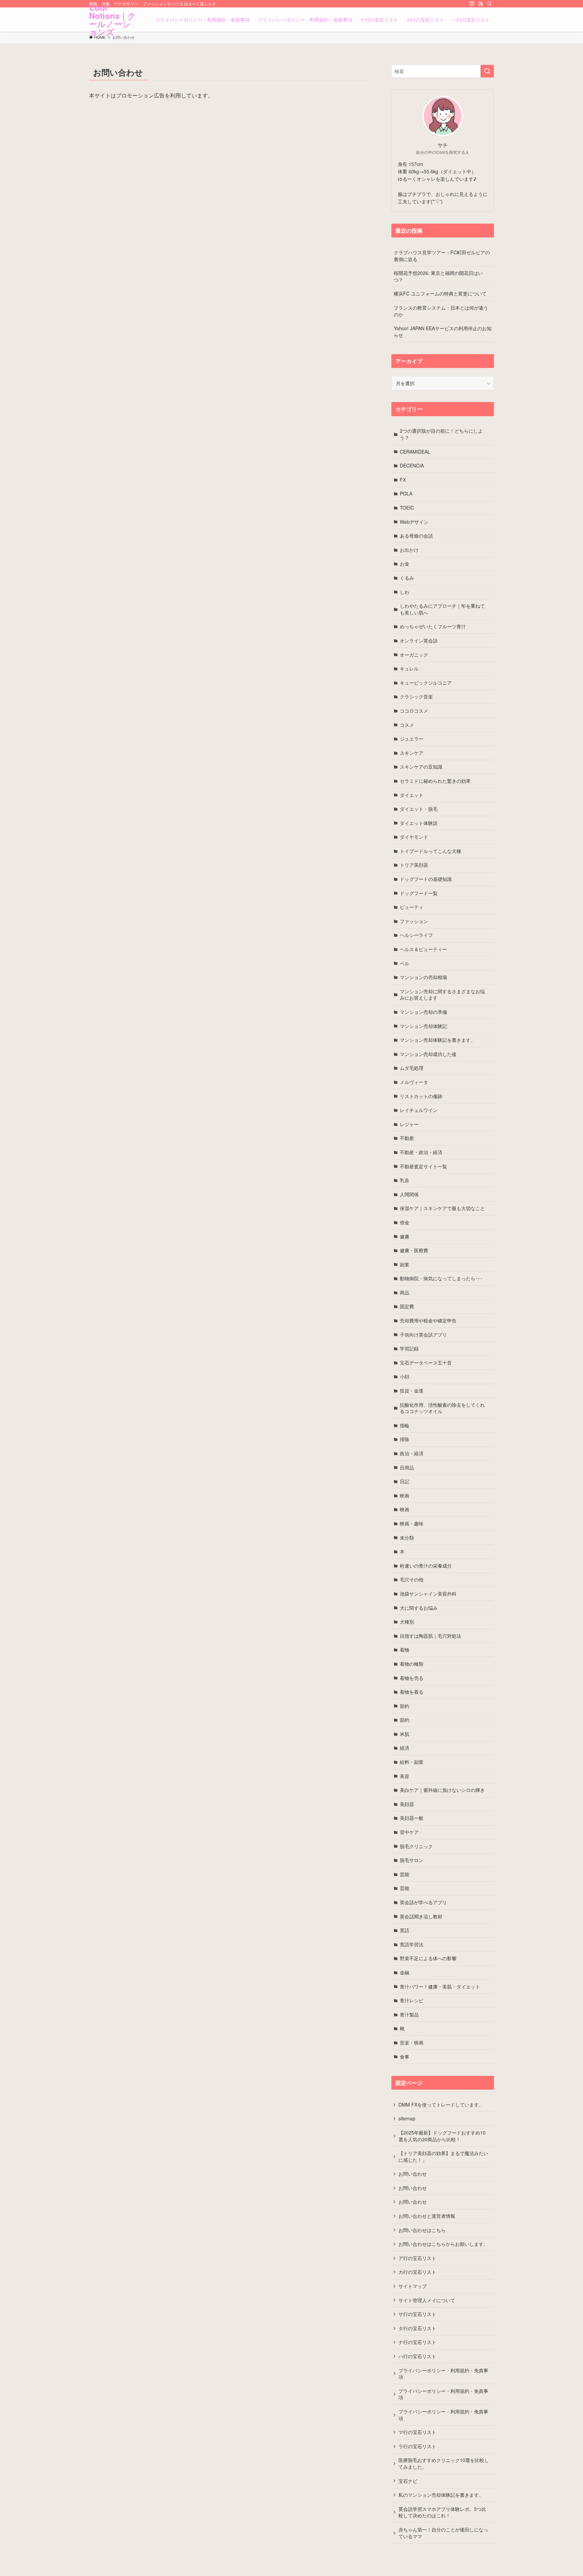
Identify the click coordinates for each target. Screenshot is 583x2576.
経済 (405, 1748)
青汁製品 (409, 2014)
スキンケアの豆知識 (421, 767)
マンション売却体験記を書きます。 (438, 1040)
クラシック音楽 (416, 696)
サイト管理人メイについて (427, 2300)
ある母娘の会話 (416, 536)
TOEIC (407, 508)
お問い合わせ (413, 2174)
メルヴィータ (414, 1082)
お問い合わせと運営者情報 (427, 2216)
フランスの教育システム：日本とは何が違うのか (441, 311)
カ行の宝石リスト (417, 2272)
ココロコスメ (414, 711)
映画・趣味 (412, 1523)
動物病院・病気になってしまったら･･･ (441, 1278)
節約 (405, 1706)
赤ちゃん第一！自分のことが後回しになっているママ (443, 2533)
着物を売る (412, 1678)
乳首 (405, 1180)
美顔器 (407, 1804)
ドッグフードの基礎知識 (426, 879)
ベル (405, 963)
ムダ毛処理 (412, 1068)
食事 (405, 2057)
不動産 (407, 1138)
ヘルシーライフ (416, 935)
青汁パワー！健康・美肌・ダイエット (440, 1986)
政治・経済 (412, 1453)
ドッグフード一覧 (419, 893)
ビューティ (412, 907)
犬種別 (407, 1622)
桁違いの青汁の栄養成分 (426, 1566)
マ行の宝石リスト (417, 2432)
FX (403, 480)
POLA (406, 493)
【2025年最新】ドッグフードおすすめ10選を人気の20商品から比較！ (442, 2136)
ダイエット (412, 795)
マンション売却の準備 (423, 1012)
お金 (405, 564)
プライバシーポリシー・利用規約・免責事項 (443, 2374)
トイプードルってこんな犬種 (431, 851)
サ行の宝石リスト (417, 2314)
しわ (405, 592)
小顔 (405, 1376)
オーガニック (414, 655)
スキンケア (412, 753)
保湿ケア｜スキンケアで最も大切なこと (442, 1208)
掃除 (405, 1439)
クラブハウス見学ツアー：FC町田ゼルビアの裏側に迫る (442, 256)
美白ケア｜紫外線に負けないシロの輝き (442, 1790)
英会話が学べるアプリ (423, 1902)
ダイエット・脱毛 (419, 809)
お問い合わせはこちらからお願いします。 (443, 2244)
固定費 (407, 1306)
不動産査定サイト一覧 (423, 1166)
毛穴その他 (412, 1579)
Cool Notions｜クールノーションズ (113, 20)
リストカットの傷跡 (421, 1096)
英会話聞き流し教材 (421, 1916)
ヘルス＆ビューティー (423, 949)
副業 (405, 1264)
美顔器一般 (412, 1818)
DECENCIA (412, 465)
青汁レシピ (412, 2000)
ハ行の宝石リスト (417, 2356)
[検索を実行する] (487, 71)
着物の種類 (412, 1664)
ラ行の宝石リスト (417, 2446)
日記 (405, 1481)
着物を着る (412, 1692)
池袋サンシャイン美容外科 (428, 1594)
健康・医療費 (414, 1250)
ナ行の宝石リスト (417, 2342)
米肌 (405, 1734)
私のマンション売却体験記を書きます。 (441, 2495)
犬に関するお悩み (419, 1608)
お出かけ (409, 550)
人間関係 (409, 1194)
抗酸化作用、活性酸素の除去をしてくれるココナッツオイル (442, 1408)
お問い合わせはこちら (422, 2230)
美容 (405, 1776)
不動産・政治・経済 (421, 1152)
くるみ (407, 578)
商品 (405, 1292)
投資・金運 (412, 1391)
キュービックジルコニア (426, 683)
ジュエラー (412, 739)
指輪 (405, 1425)
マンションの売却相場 (423, 977)
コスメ (407, 725)
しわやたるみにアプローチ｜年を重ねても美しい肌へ (442, 609)
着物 (405, 1650)
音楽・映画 (412, 2042)
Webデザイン (414, 522)
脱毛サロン (412, 1860)
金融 (405, 1972)
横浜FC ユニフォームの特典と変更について (440, 293)
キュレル (409, 668)
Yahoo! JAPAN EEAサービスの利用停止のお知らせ (443, 332)
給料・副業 (412, 1762)
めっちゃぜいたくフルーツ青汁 (433, 626)
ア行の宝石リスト (417, 2258)
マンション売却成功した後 (428, 1054)
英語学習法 (412, 1944)
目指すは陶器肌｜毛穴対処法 (431, 1636)
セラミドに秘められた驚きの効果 (435, 781)
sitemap (407, 2118)
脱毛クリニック (416, 1846)
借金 (405, 1222)
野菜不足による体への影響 (428, 1958)
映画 (405, 1495)
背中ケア (409, 1832)
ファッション (414, 921)
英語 (405, 1930)
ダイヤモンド (414, 837)
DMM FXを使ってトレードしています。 (441, 2105)
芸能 (405, 1874)
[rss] (481, 4)
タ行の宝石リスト (417, 2328)
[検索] (490, 4)
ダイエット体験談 (419, 823)
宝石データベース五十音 (426, 1363)
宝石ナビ (408, 2481)
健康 (405, 1236)
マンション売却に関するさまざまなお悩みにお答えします (442, 995)
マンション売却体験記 (423, 1026)
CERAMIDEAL (415, 452)
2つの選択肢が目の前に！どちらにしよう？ (441, 434)
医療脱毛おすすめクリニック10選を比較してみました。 (444, 2463)
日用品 (407, 1467)
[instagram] (472, 4)
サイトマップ (413, 2286)
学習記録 (409, 1348)
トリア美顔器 (414, 865)
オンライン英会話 (419, 640)
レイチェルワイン (419, 1110)
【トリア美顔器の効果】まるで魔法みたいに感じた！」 (443, 2156)
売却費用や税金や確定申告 (428, 1320)
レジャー (409, 1124)
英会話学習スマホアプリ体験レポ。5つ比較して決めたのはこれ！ (442, 2512)
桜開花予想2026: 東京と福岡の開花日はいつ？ (438, 276)
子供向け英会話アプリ (423, 1335)
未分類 (407, 1538)
